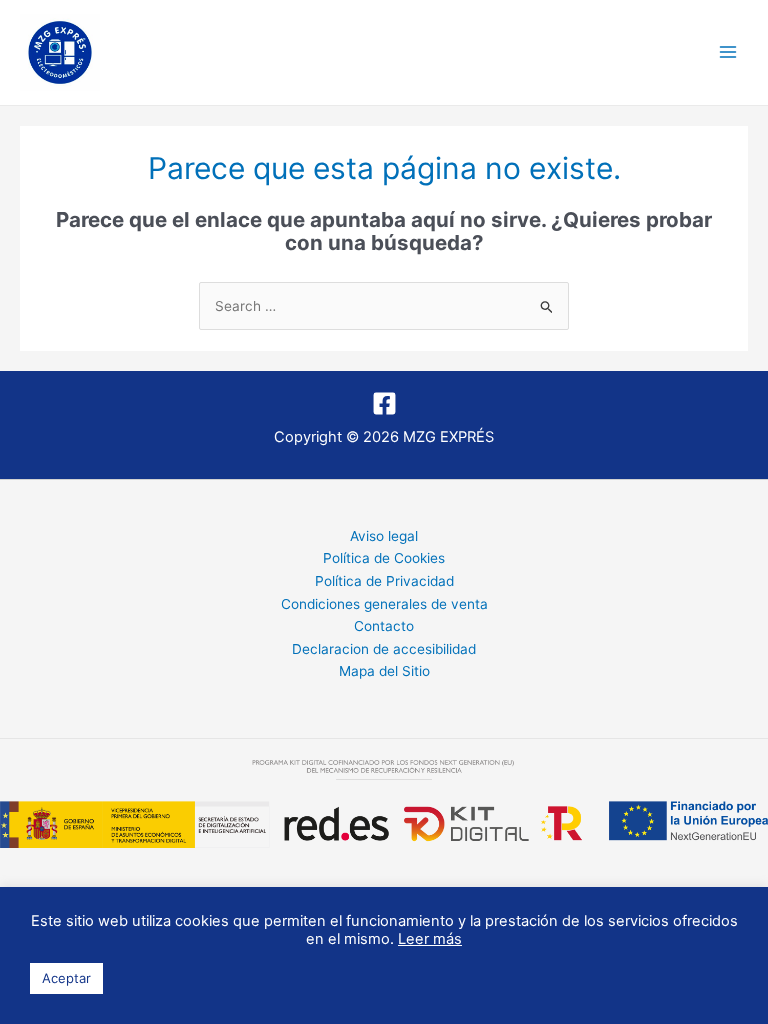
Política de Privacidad (384, 581)
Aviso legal (384, 536)
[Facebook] (384, 403)
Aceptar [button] (66, 978)
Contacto (384, 626)
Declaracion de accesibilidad (384, 649)
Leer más (430, 939)
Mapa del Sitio (384, 671)
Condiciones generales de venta (384, 604)
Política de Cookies (384, 558)
